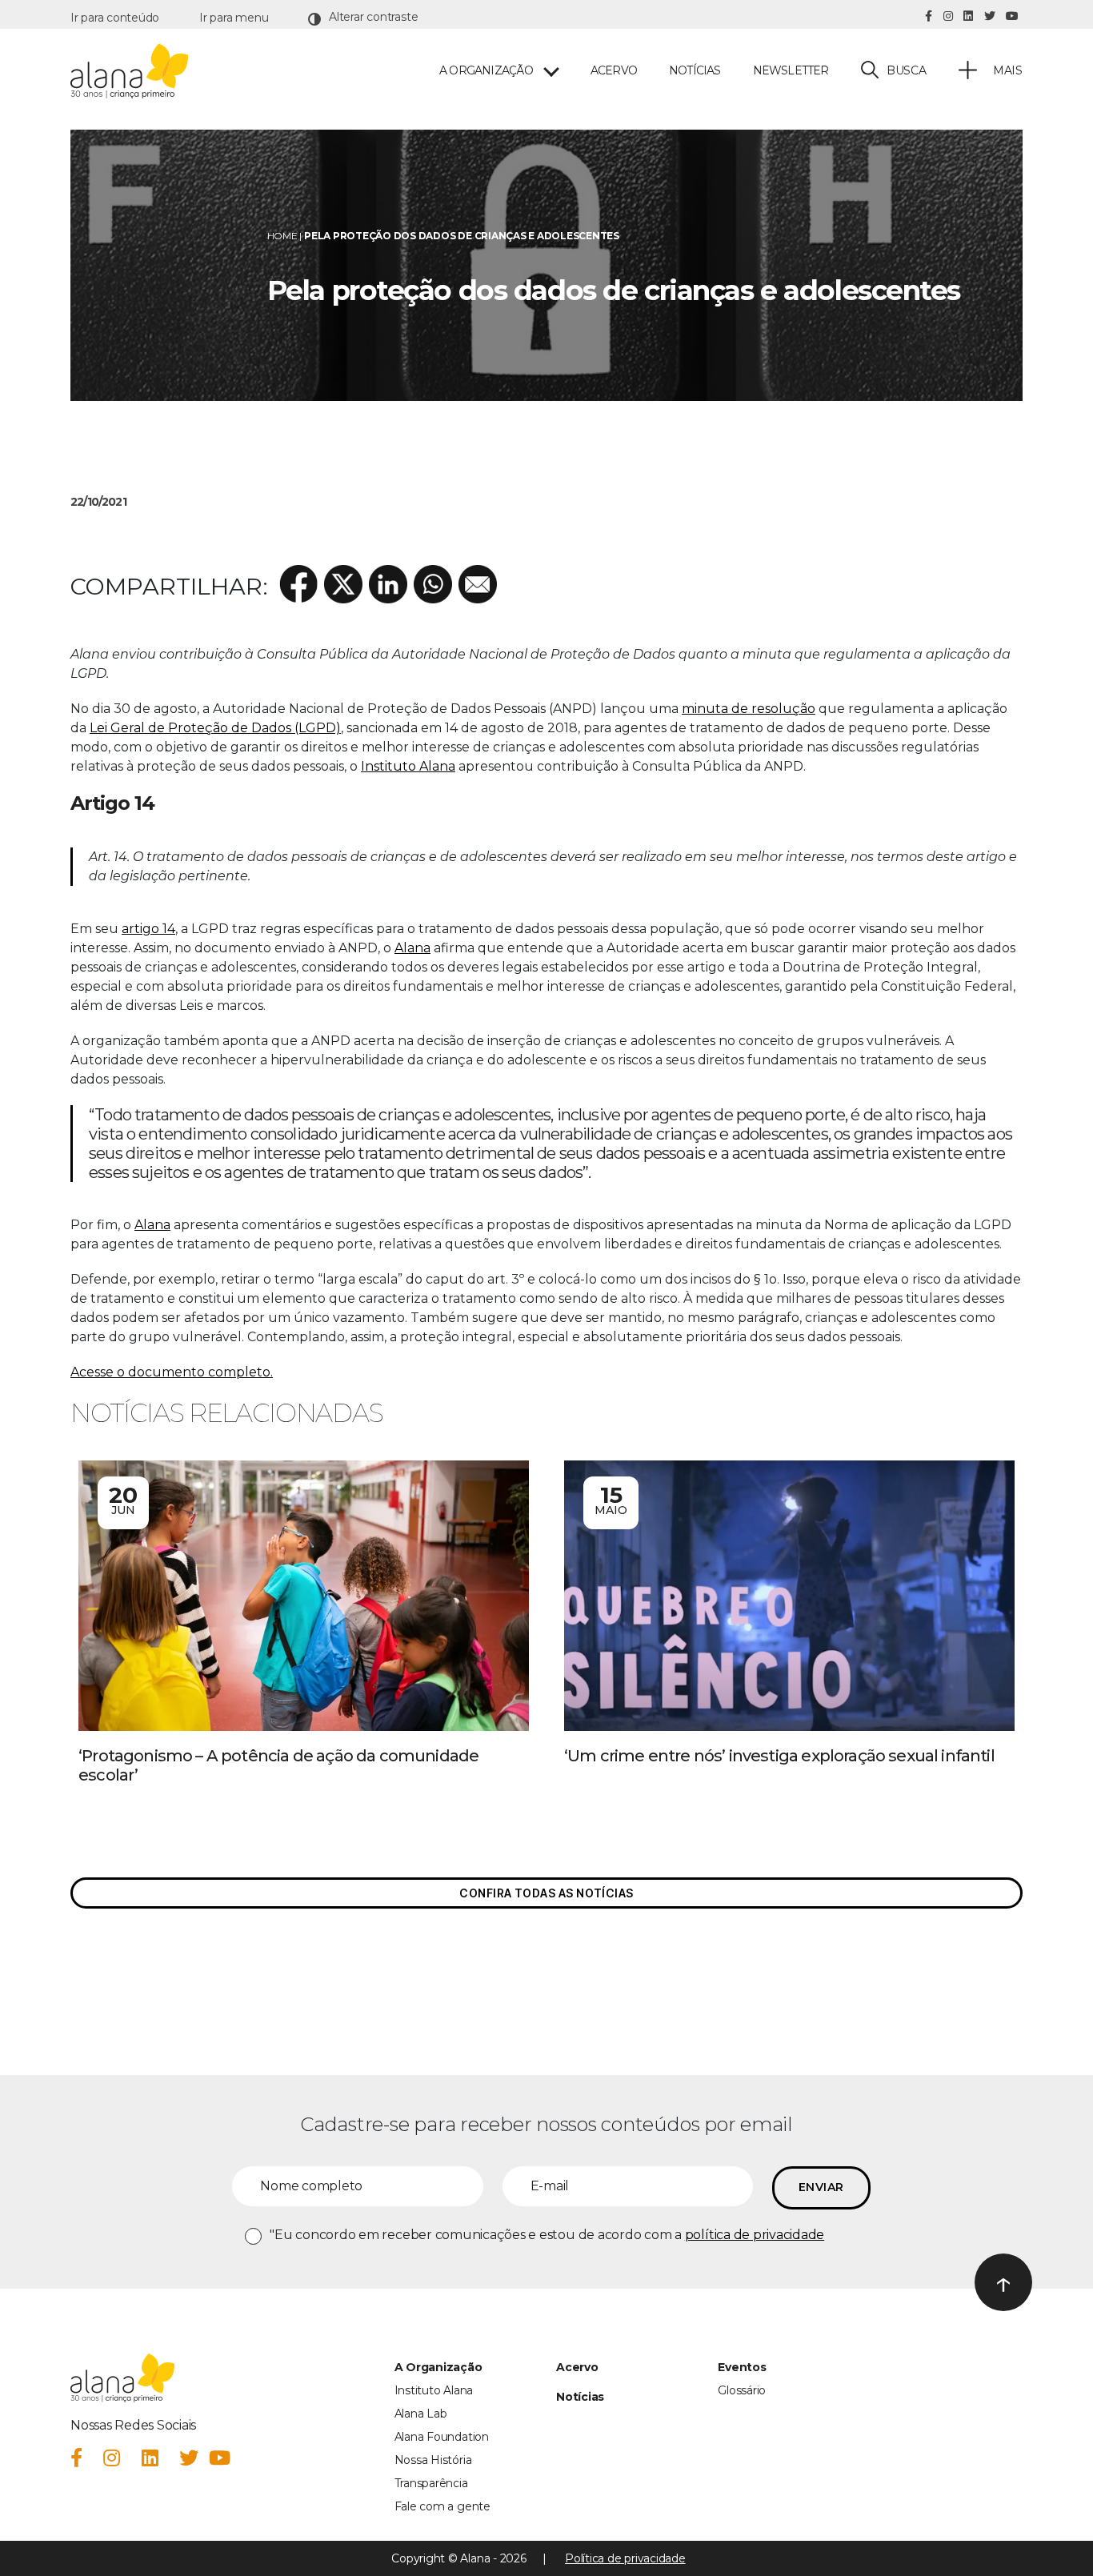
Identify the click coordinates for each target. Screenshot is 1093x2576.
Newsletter (791, 71)
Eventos (742, 2367)
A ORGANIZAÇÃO (486, 71)
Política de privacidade (625, 2558)
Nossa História (433, 2460)
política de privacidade (755, 2235)
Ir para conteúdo (115, 18)
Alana (412, 948)
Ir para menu (234, 18)
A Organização (438, 2367)
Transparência (431, 2483)
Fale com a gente (442, 2506)
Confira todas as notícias (546, 1893)
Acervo (614, 71)
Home (282, 236)
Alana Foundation (442, 2437)
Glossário (742, 2390)
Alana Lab (421, 2414)
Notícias (695, 71)
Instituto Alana (408, 766)
